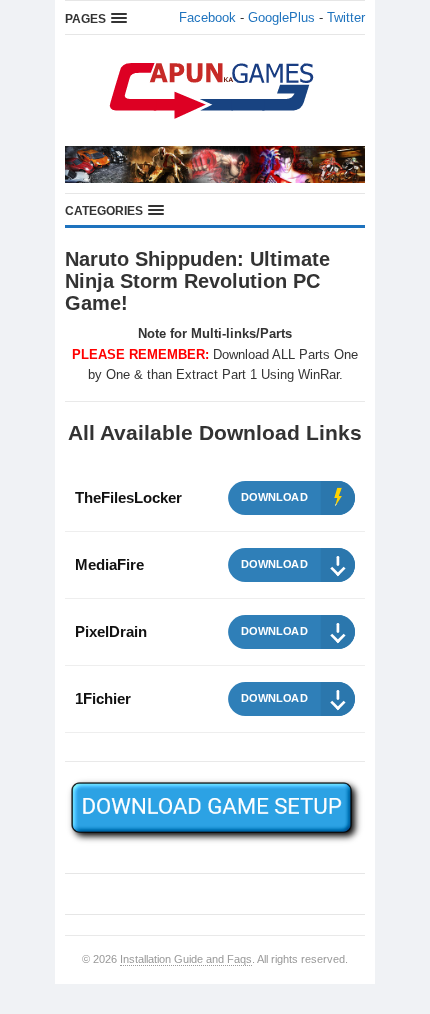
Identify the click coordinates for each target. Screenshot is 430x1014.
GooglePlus (281, 17)
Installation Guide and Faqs (186, 959)
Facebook (207, 17)
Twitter (346, 17)
